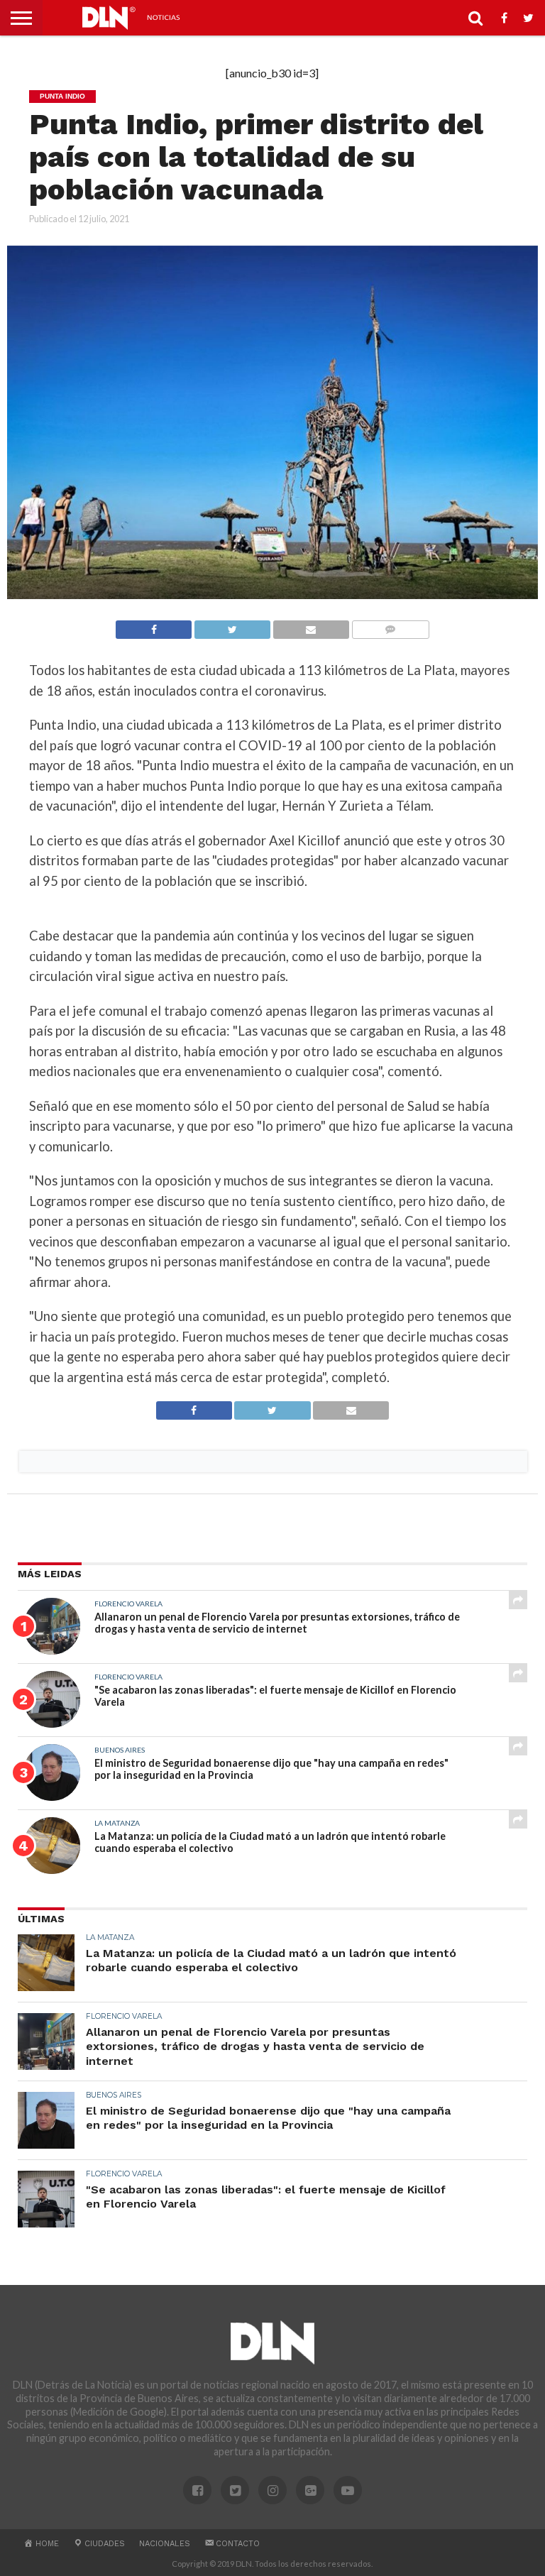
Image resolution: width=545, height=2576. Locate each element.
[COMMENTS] (390, 626)
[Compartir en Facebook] (154, 626)
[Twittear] (232, 626)
